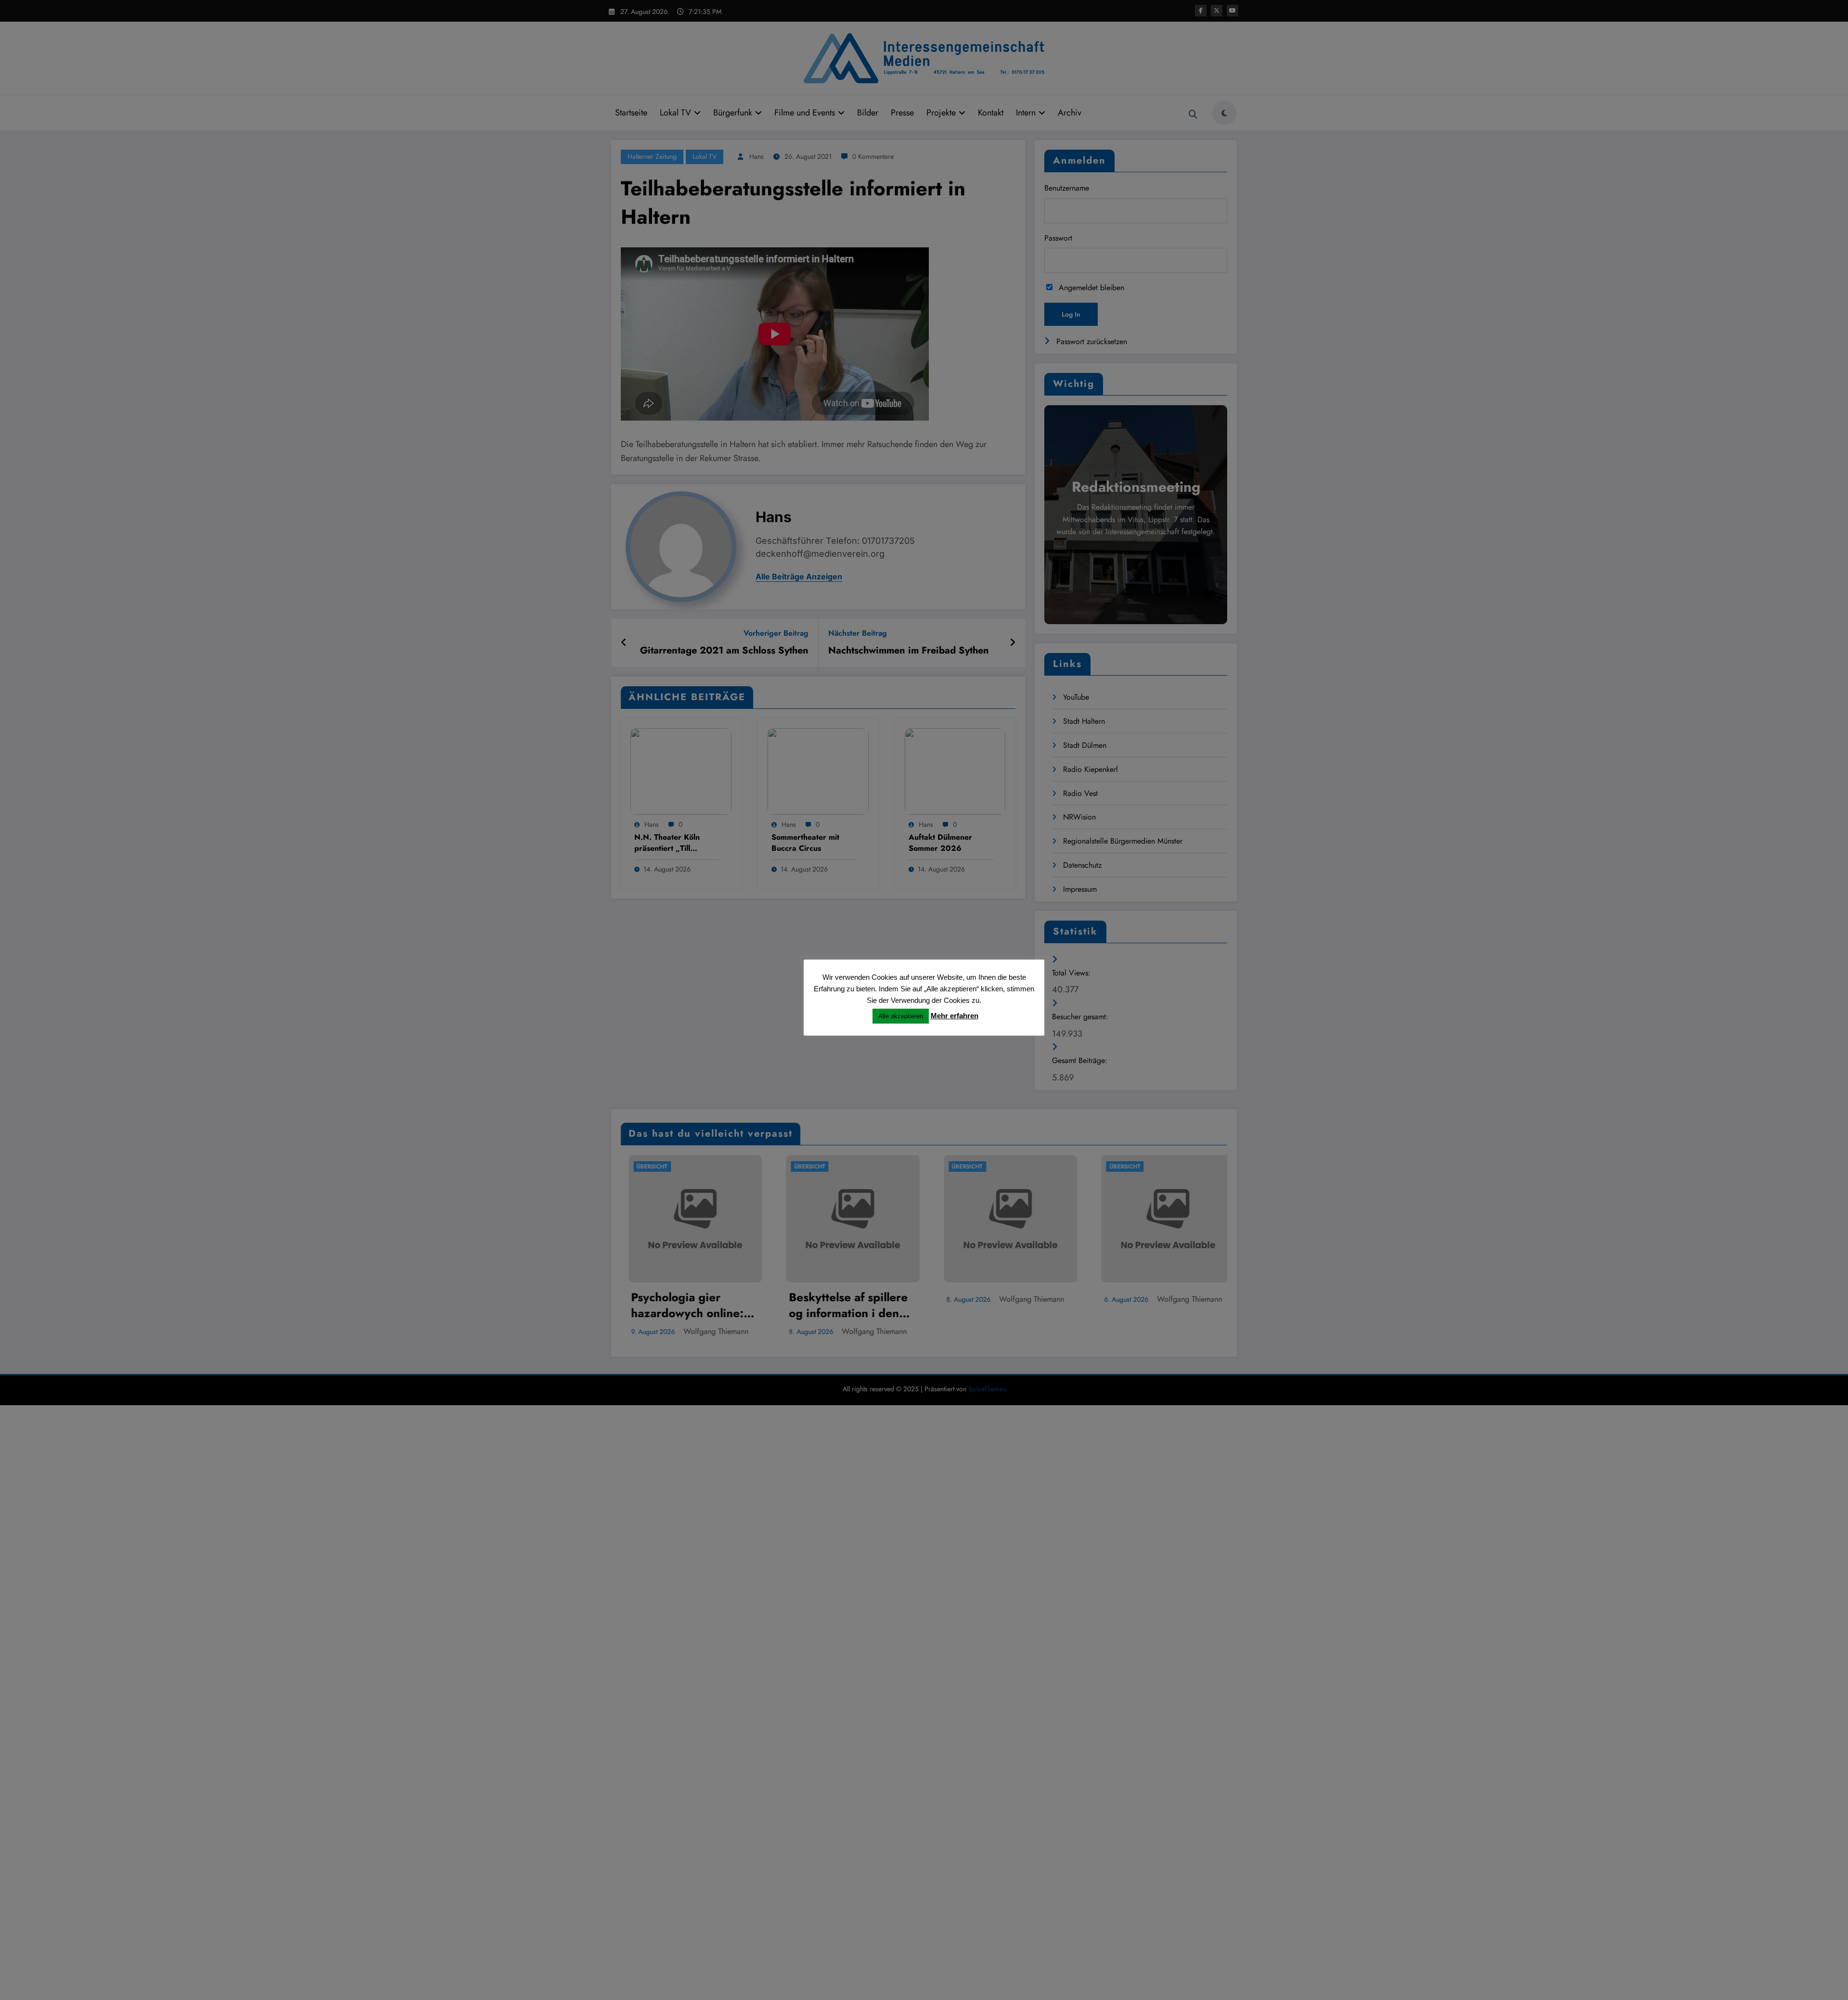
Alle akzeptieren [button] (901, 1016)
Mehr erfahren (955, 1016)
